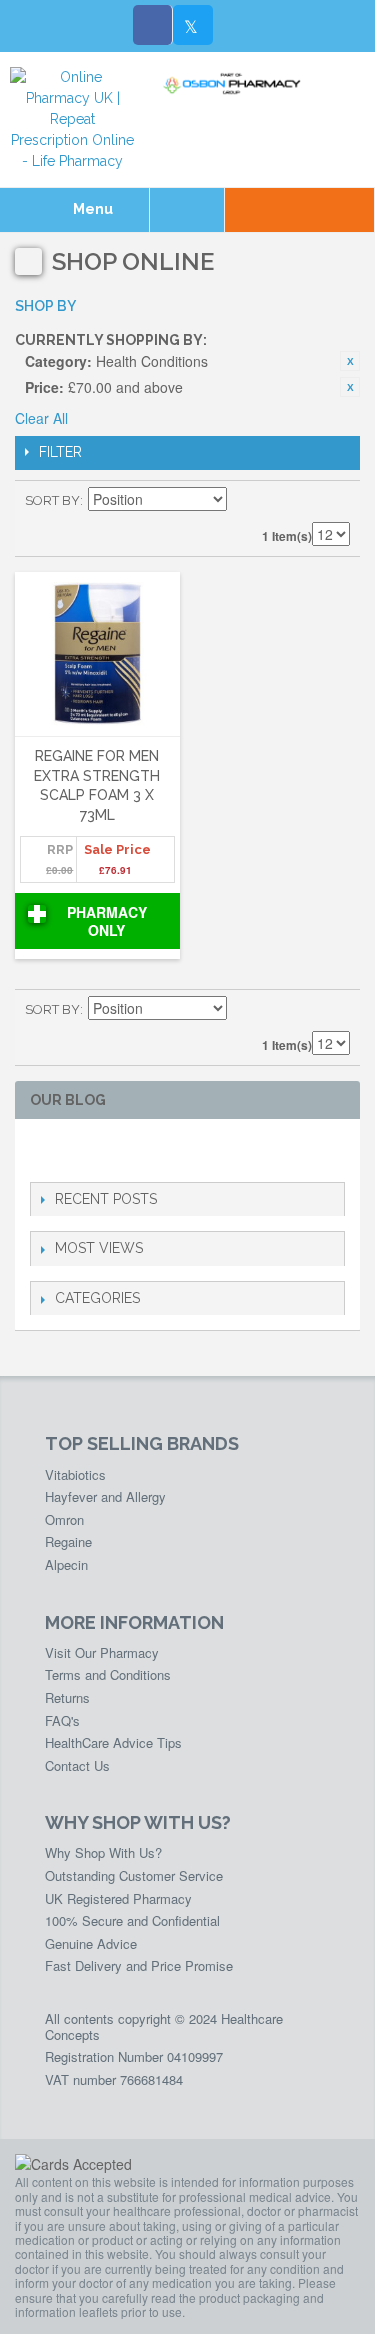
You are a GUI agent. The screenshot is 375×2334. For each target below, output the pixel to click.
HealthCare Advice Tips (113, 1742)
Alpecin (66, 1564)
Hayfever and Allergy (105, 1496)
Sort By (52, 500)
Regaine (68, 1541)
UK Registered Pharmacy (118, 1898)
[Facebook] (153, 25)
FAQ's (62, 1720)
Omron (64, 1519)
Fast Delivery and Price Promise (139, 1965)
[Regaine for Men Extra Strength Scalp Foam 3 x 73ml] (97, 655)
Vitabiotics (75, 1474)
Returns (67, 1697)
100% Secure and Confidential (132, 1920)
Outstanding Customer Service (134, 1875)
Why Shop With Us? (103, 1852)
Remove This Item (350, 361)
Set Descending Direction (245, 501)
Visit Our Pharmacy (102, 1652)
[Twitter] (193, 25)
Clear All (41, 418)
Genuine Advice (91, 1943)
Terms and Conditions (108, 1674)
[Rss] (137, 1150)
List (335, 501)
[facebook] (41, 1150)
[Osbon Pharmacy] (235, 84)
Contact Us (77, 1765)
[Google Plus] (105, 1150)
